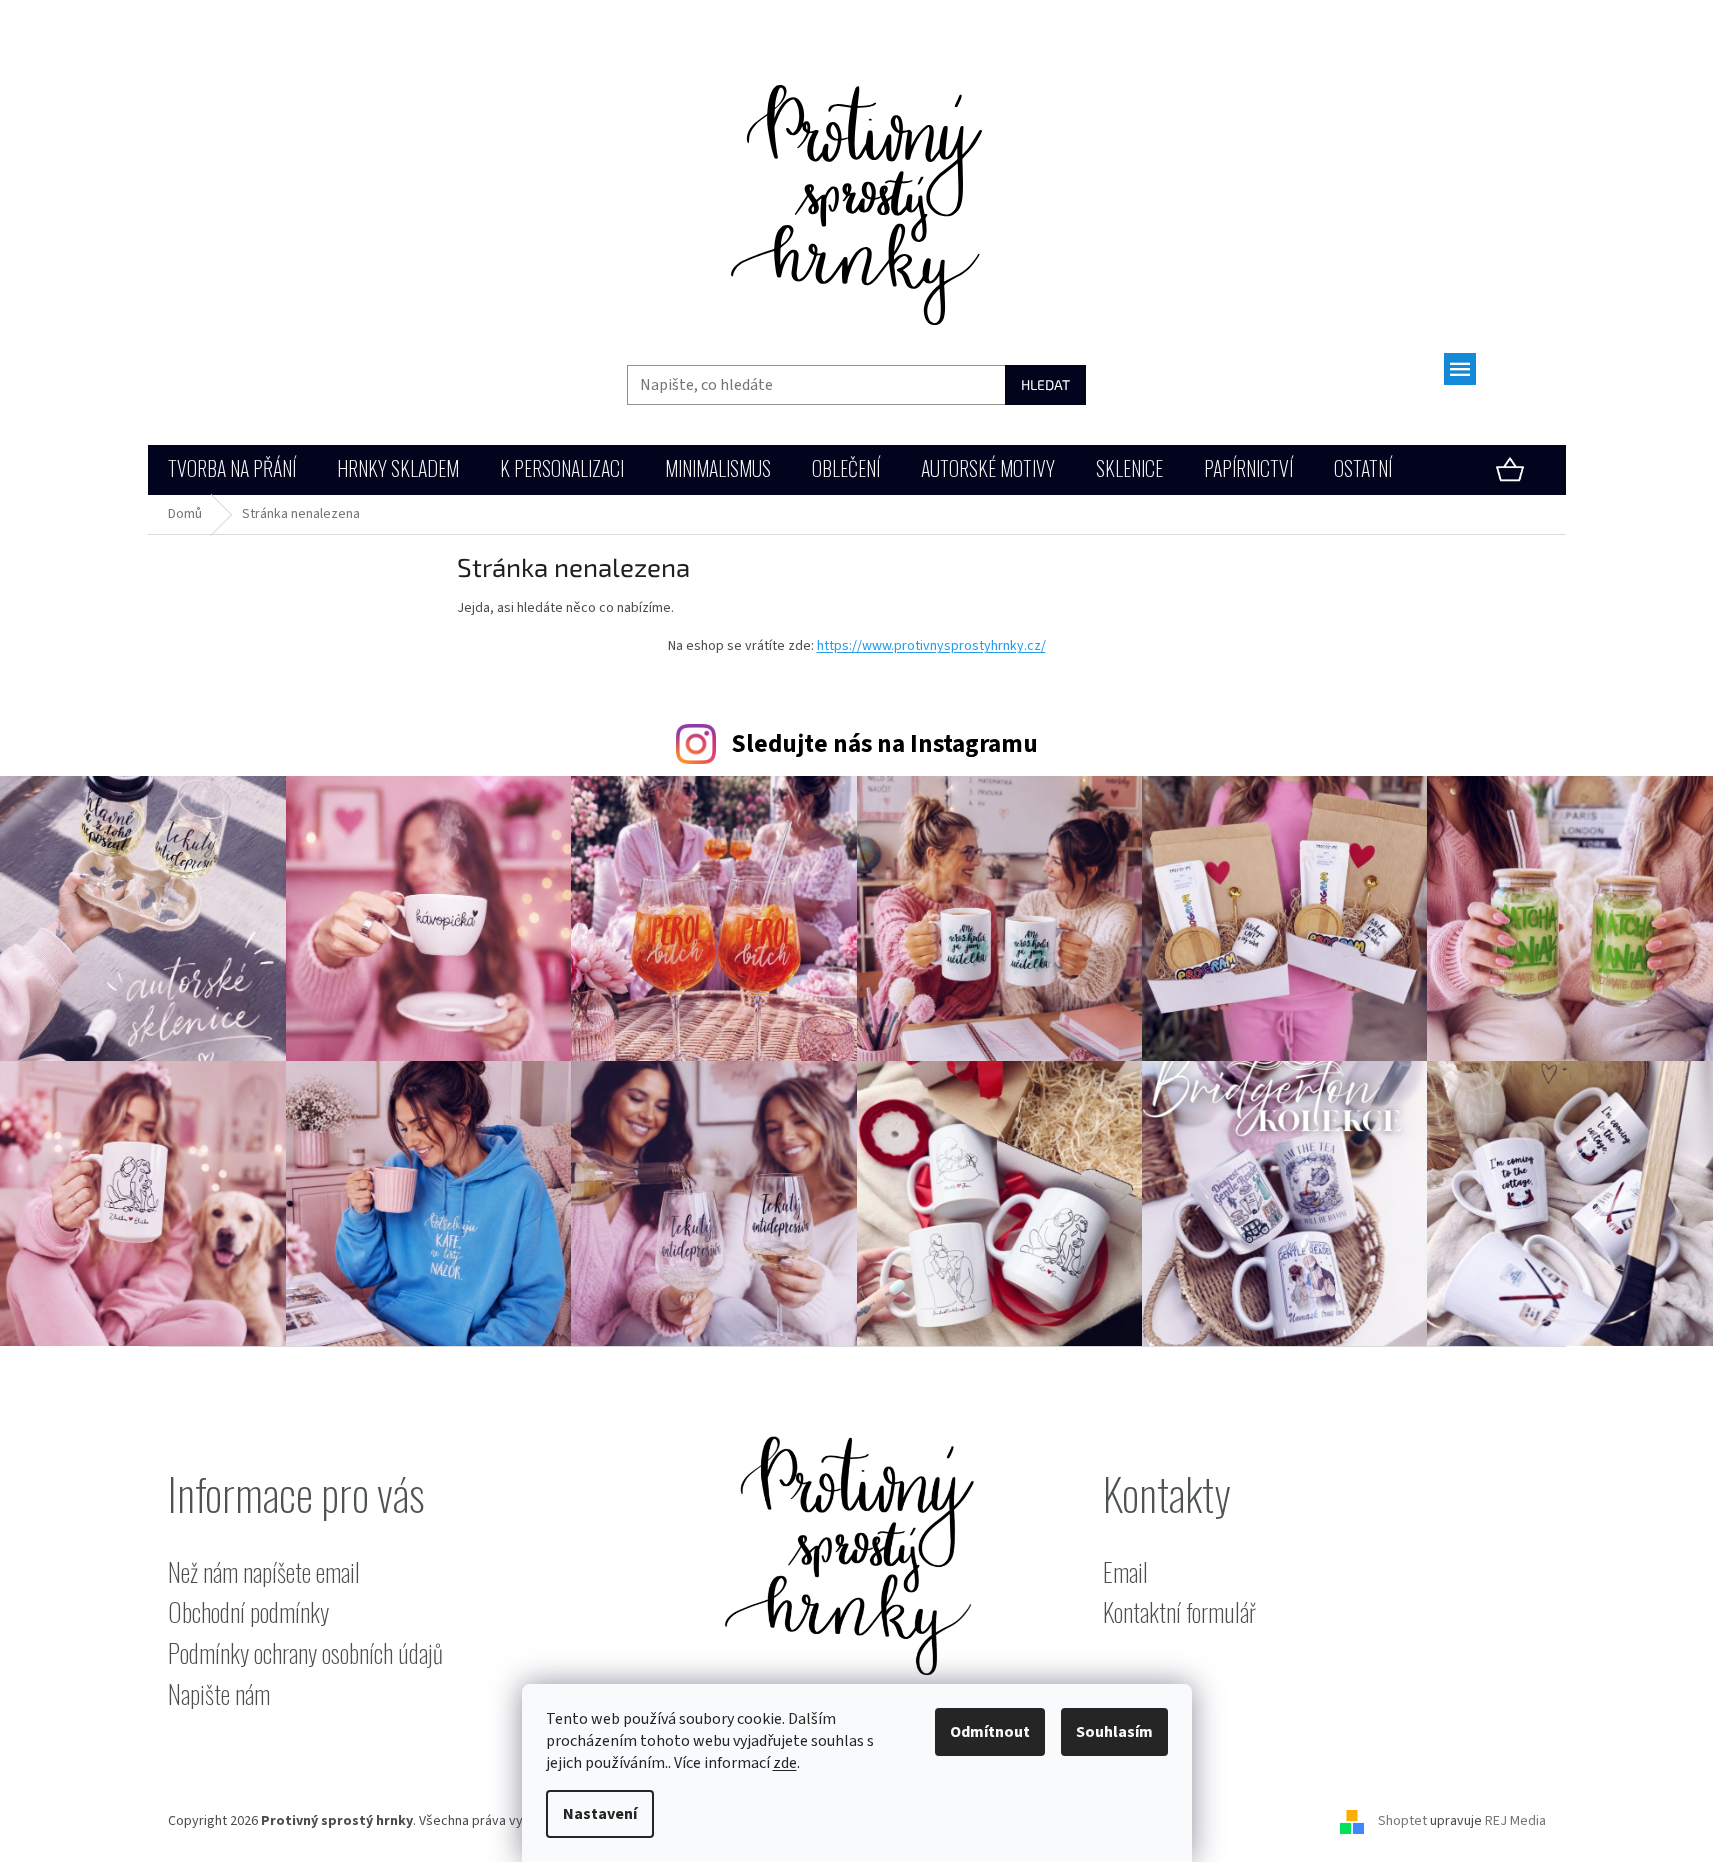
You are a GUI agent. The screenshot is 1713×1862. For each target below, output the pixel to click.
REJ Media (1515, 1821)
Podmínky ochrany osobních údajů (305, 1653)
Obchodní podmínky (248, 1612)
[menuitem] (232, 470)
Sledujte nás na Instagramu (884, 744)
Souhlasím (1114, 1732)
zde (785, 1763)
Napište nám (219, 1694)
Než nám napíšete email (264, 1572)
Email (1125, 1572)
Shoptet (1402, 1821)
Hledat (1045, 384)
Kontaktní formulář (1179, 1612)
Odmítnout (990, 1732)
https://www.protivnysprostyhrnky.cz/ (931, 646)
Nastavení (600, 1814)
